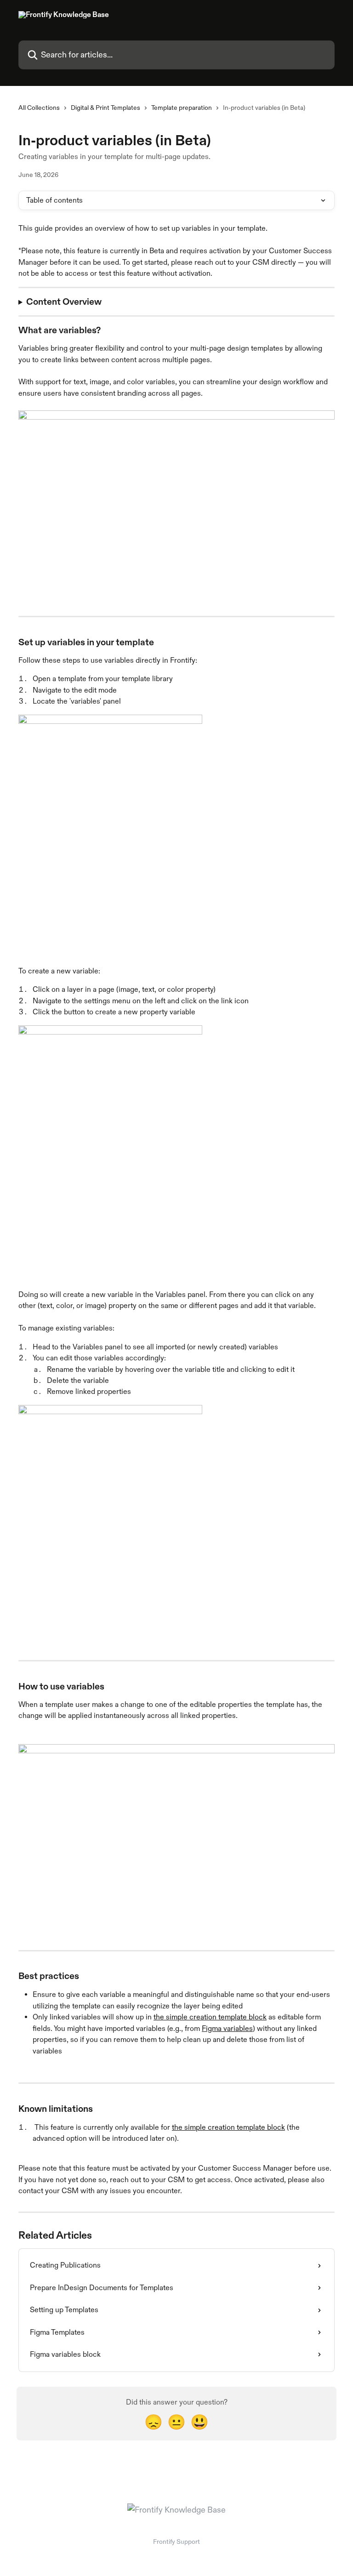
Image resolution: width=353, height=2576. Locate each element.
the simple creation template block (210, 2017)
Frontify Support (176, 2542)
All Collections (39, 108)
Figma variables (227, 2028)
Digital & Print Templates (105, 108)
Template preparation (182, 108)
